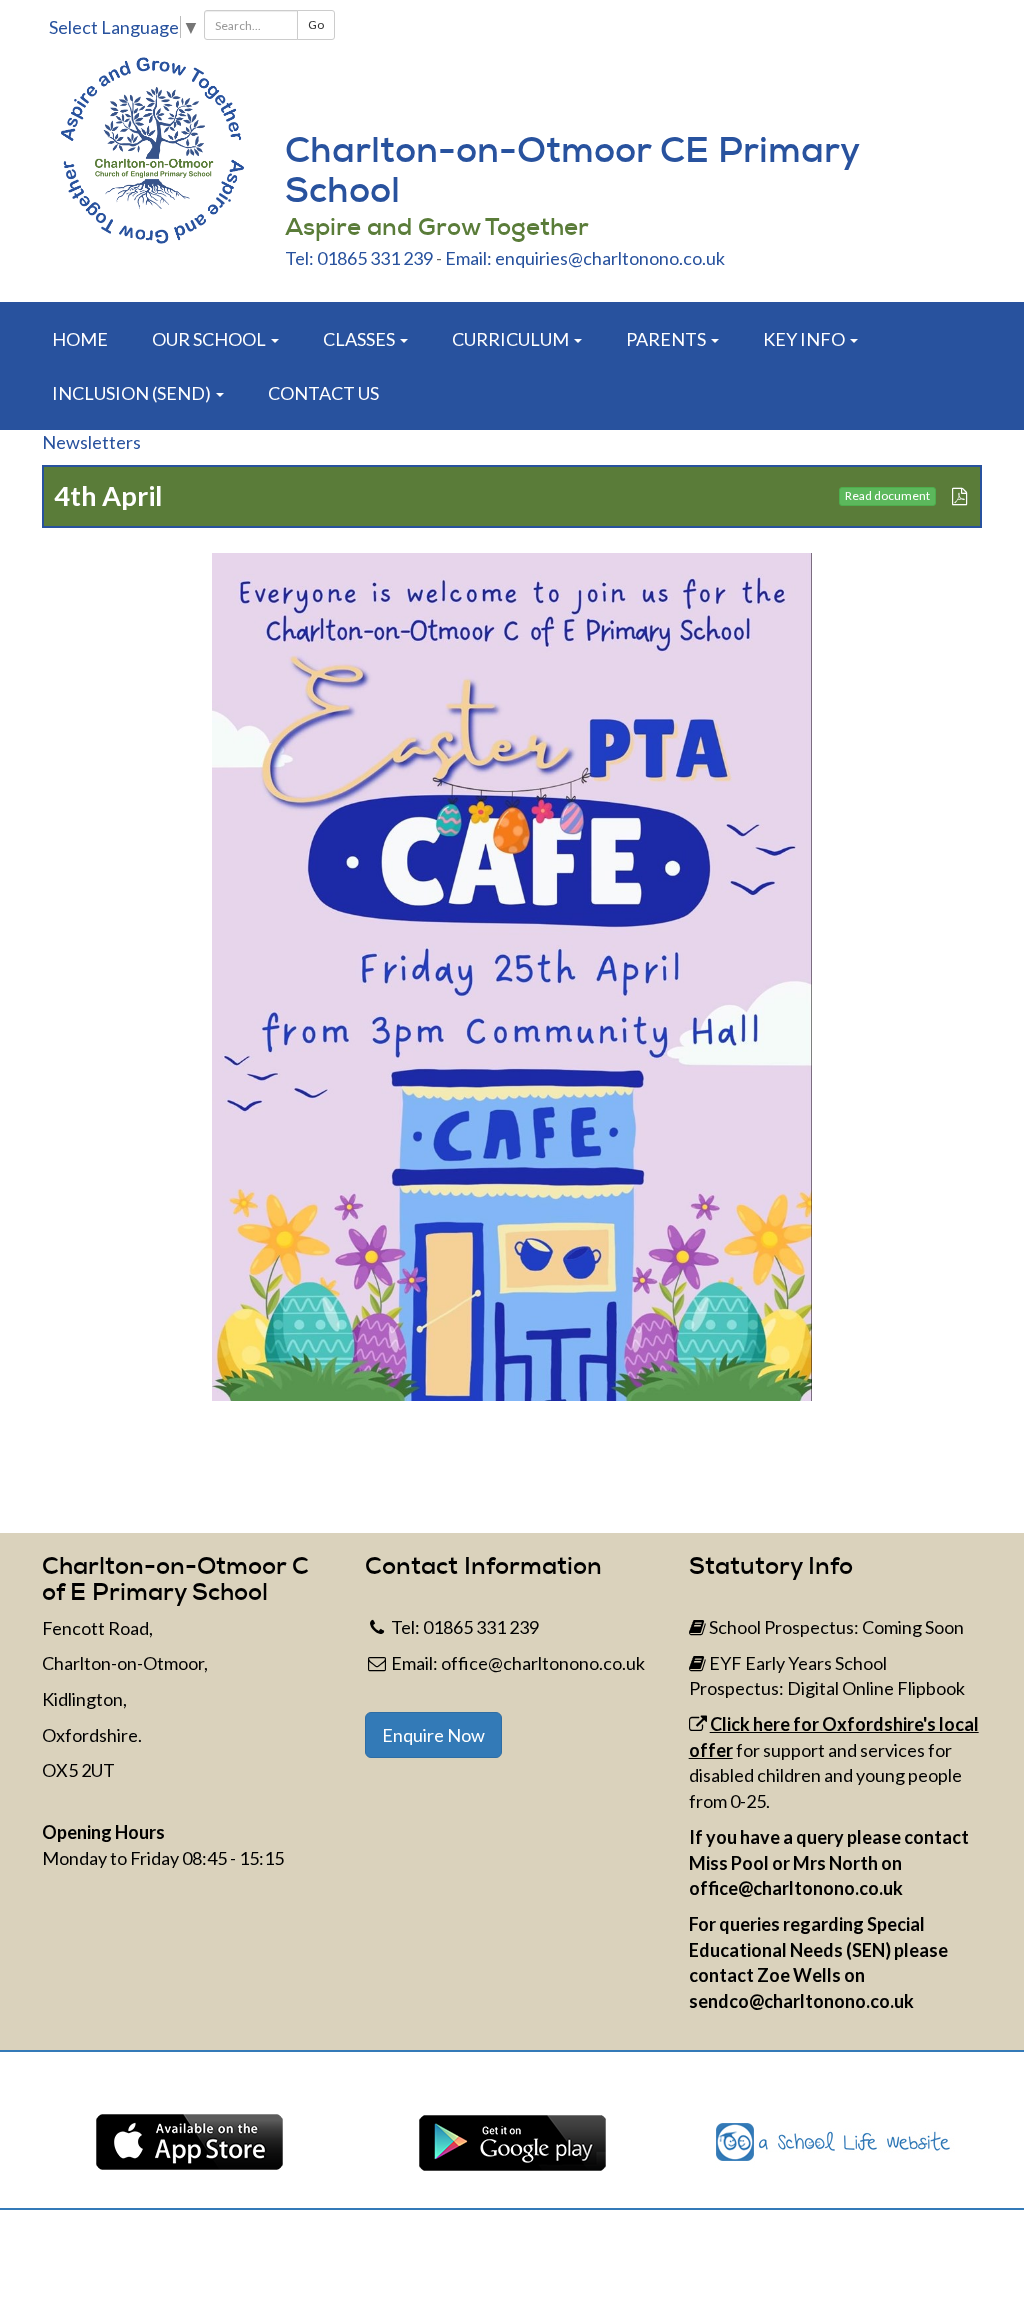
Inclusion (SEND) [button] (133, 393)
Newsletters (91, 442)
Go (316, 24)
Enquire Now (433, 1735)
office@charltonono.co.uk (543, 1663)
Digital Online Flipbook (876, 1688)
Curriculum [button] (512, 339)
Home (80, 339)
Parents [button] (667, 339)
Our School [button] (210, 339)
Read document (887, 495)
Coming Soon (913, 1627)
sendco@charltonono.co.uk (801, 2001)
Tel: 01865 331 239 (359, 258)
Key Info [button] (805, 339)
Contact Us (323, 393)
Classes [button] (360, 339)
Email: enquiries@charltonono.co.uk (585, 258)
